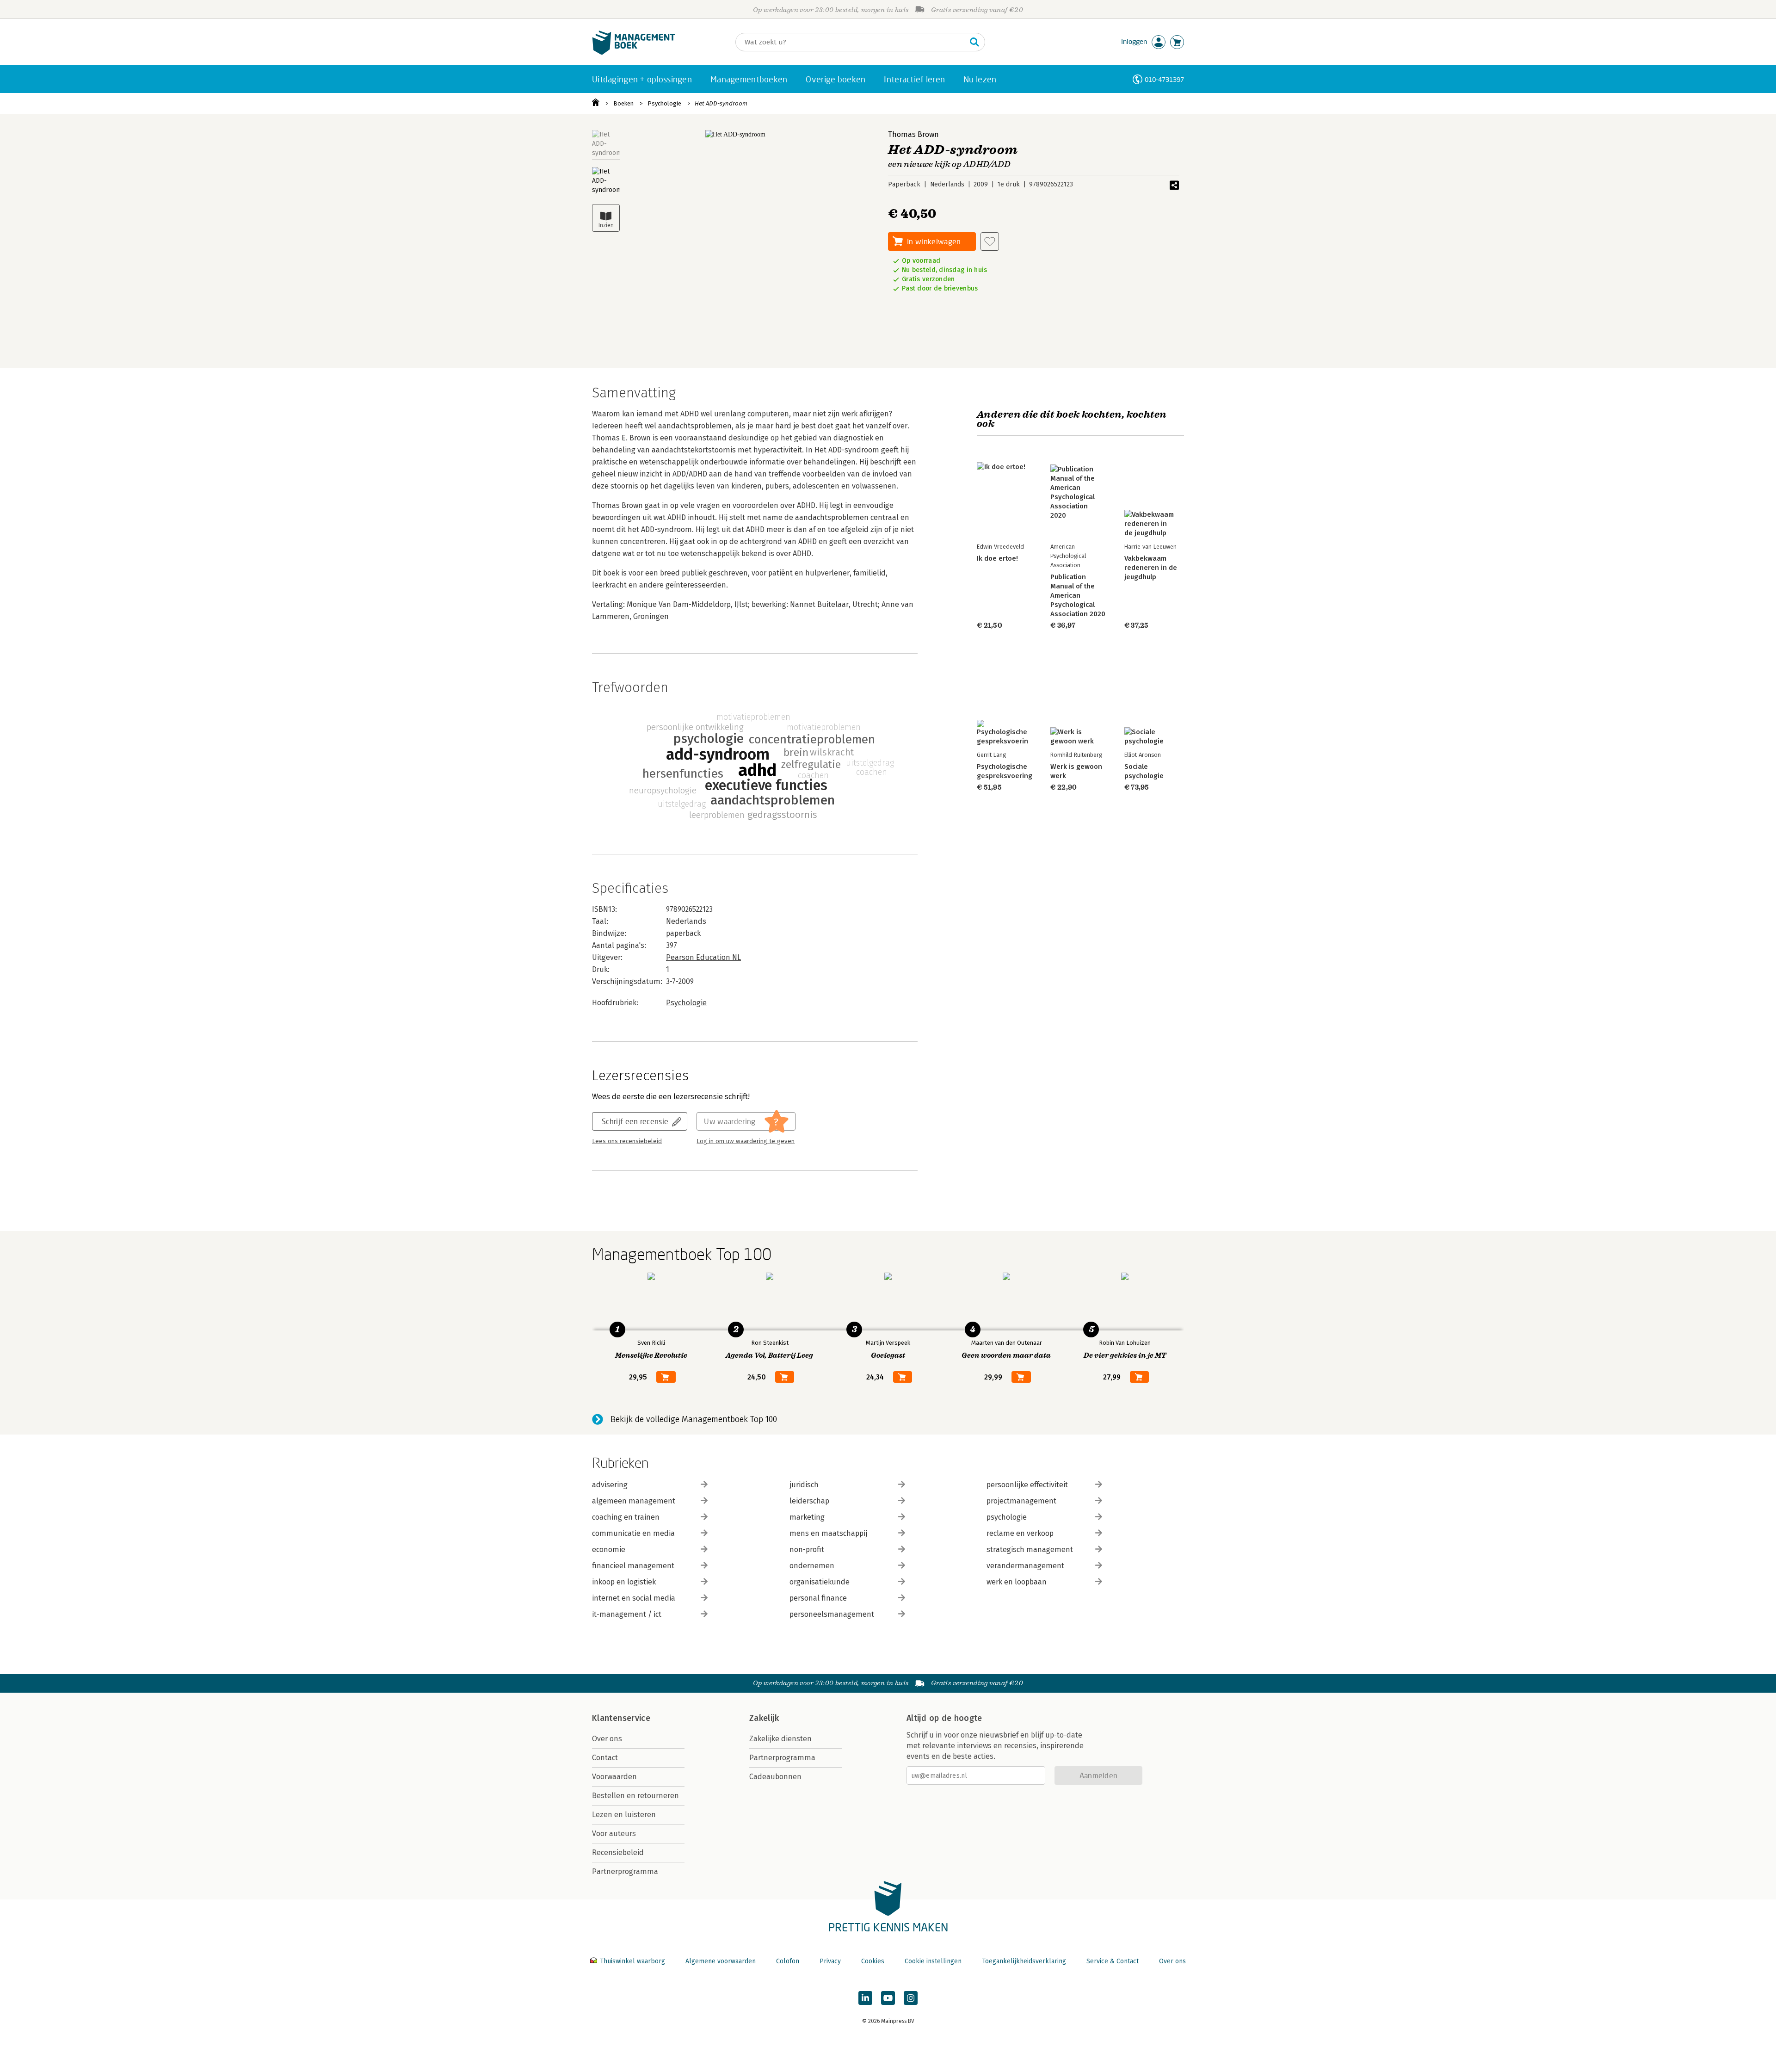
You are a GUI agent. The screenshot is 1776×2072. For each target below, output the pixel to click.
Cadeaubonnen (775, 1777)
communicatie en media (633, 1533)
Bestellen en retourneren (635, 1796)
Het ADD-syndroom (721, 103)
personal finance (818, 1598)
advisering (610, 1485)
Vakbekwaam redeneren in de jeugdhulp (1151, 568)
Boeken (623, 103)
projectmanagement (1021, 1501)
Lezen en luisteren (624, 1815)
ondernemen (812, 1566)
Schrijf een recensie (635, 1121)
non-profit (807, 1549)
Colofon (788, 1961)
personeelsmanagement (832, 1614)
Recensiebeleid (618, 1852)
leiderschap (809, 1501)
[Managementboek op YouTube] (888, 1998)
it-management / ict (627, 1614)
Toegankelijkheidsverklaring (1024, 1961)
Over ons (607, 1739)
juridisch (804, 1485)
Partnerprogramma (625, 1871)
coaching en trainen (626, 1517)
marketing (807, 1517)
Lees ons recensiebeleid (627, 1141)
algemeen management (634, 1501)
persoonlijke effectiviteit (1027, 1485)
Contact (605, 1758)
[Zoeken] (974, 42)
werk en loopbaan (1017, 1582)
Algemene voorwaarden (721, 1961)
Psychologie (664, 103)
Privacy (830, 1961)
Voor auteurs (614, 1834)
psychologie (1007, 1517)
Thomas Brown (913, 134)
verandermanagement (1025, 1566)
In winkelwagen (934, 241)
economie (609, 1549)
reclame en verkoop (1020, 1533)
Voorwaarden (614, 1777)
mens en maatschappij (828, 1533)
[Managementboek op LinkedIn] (865, 1998)
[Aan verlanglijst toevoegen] (990, 241)
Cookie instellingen (933, 1961)
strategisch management (1030, 1549)
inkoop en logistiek (624, 1582)
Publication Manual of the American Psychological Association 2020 (1078, 595)
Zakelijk (764, 1718)
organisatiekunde (820, 1582)
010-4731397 (1164, 79)
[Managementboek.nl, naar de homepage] (634, 53)
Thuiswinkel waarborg (632, 1961)
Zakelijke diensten (780, 1739)
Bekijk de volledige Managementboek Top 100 (694, 1419)
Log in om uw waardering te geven (746, 1141)
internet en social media (634, 1598)
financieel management (633, 1566)
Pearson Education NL (703, 957)
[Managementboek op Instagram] (911, 1998)
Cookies (873, 1961)
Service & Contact (1113, 1961)
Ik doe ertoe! (997, 558)
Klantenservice (621, 1718)
